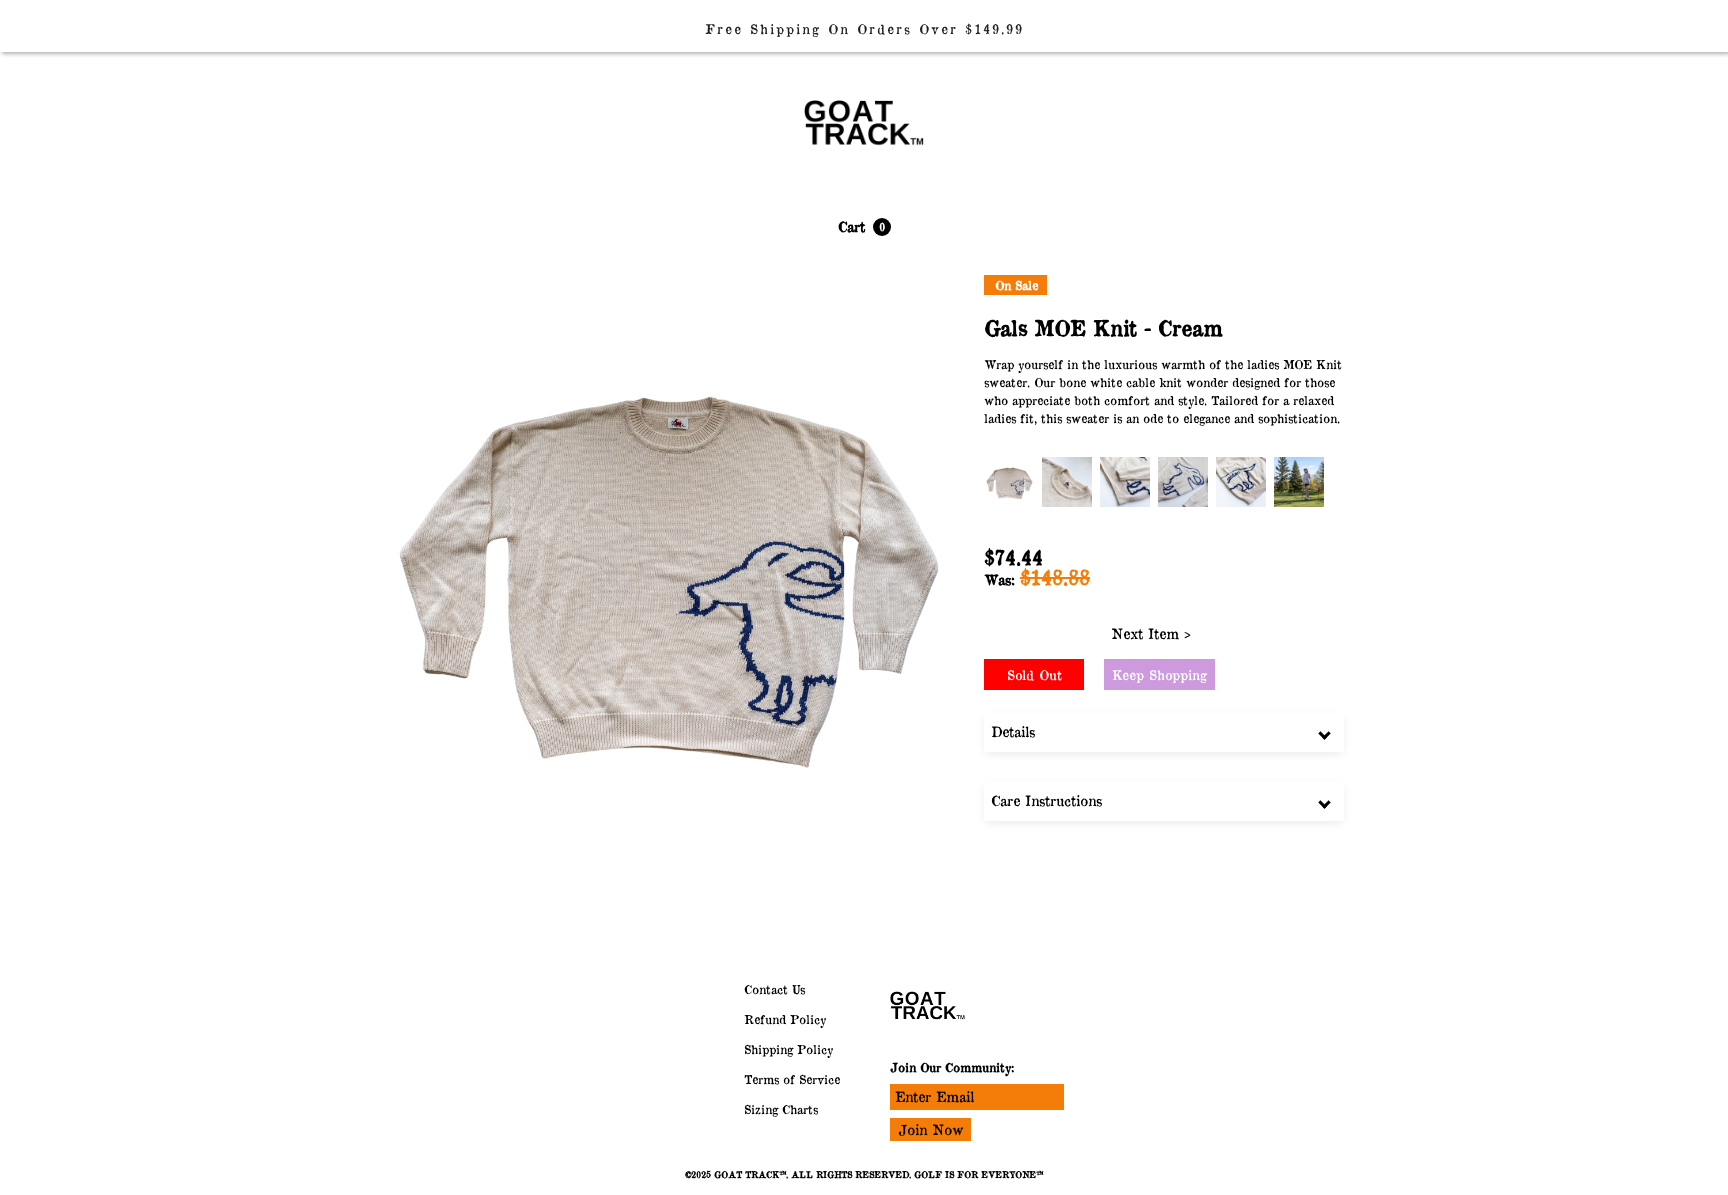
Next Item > (1151, 633)
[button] (864, 227)
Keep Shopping (1159, 675)
